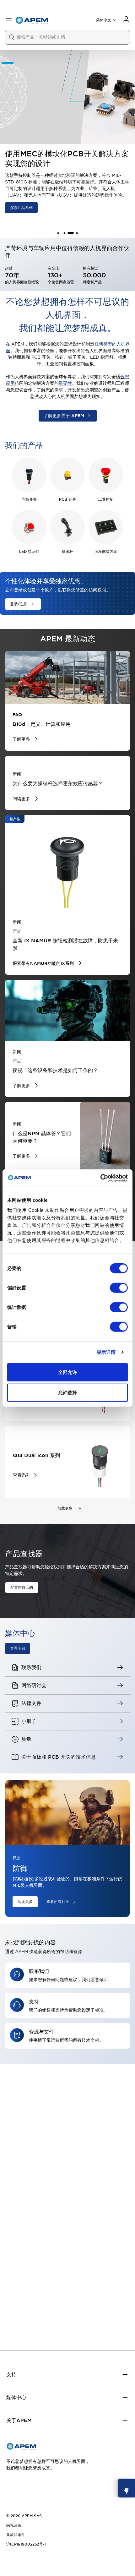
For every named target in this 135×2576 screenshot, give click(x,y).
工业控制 (106, 499)
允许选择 (67, 1393)
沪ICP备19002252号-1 (26, 2544)
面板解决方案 (106, 552)
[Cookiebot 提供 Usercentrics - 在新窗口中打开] (100, 1178)
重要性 (65, 383)
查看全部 (18, 1648)
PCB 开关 (67, 499)
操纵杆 (67, 552)
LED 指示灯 (29, 552)
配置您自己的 (22, 1588)
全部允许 (67, 1372)
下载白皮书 (19, 191)
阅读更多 (25, 1902)
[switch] (119, 1288)
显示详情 (106, 1352)
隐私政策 (14, 2525)
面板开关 (29, 499)
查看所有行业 (58, 1902)
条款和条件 (16, 2535)
